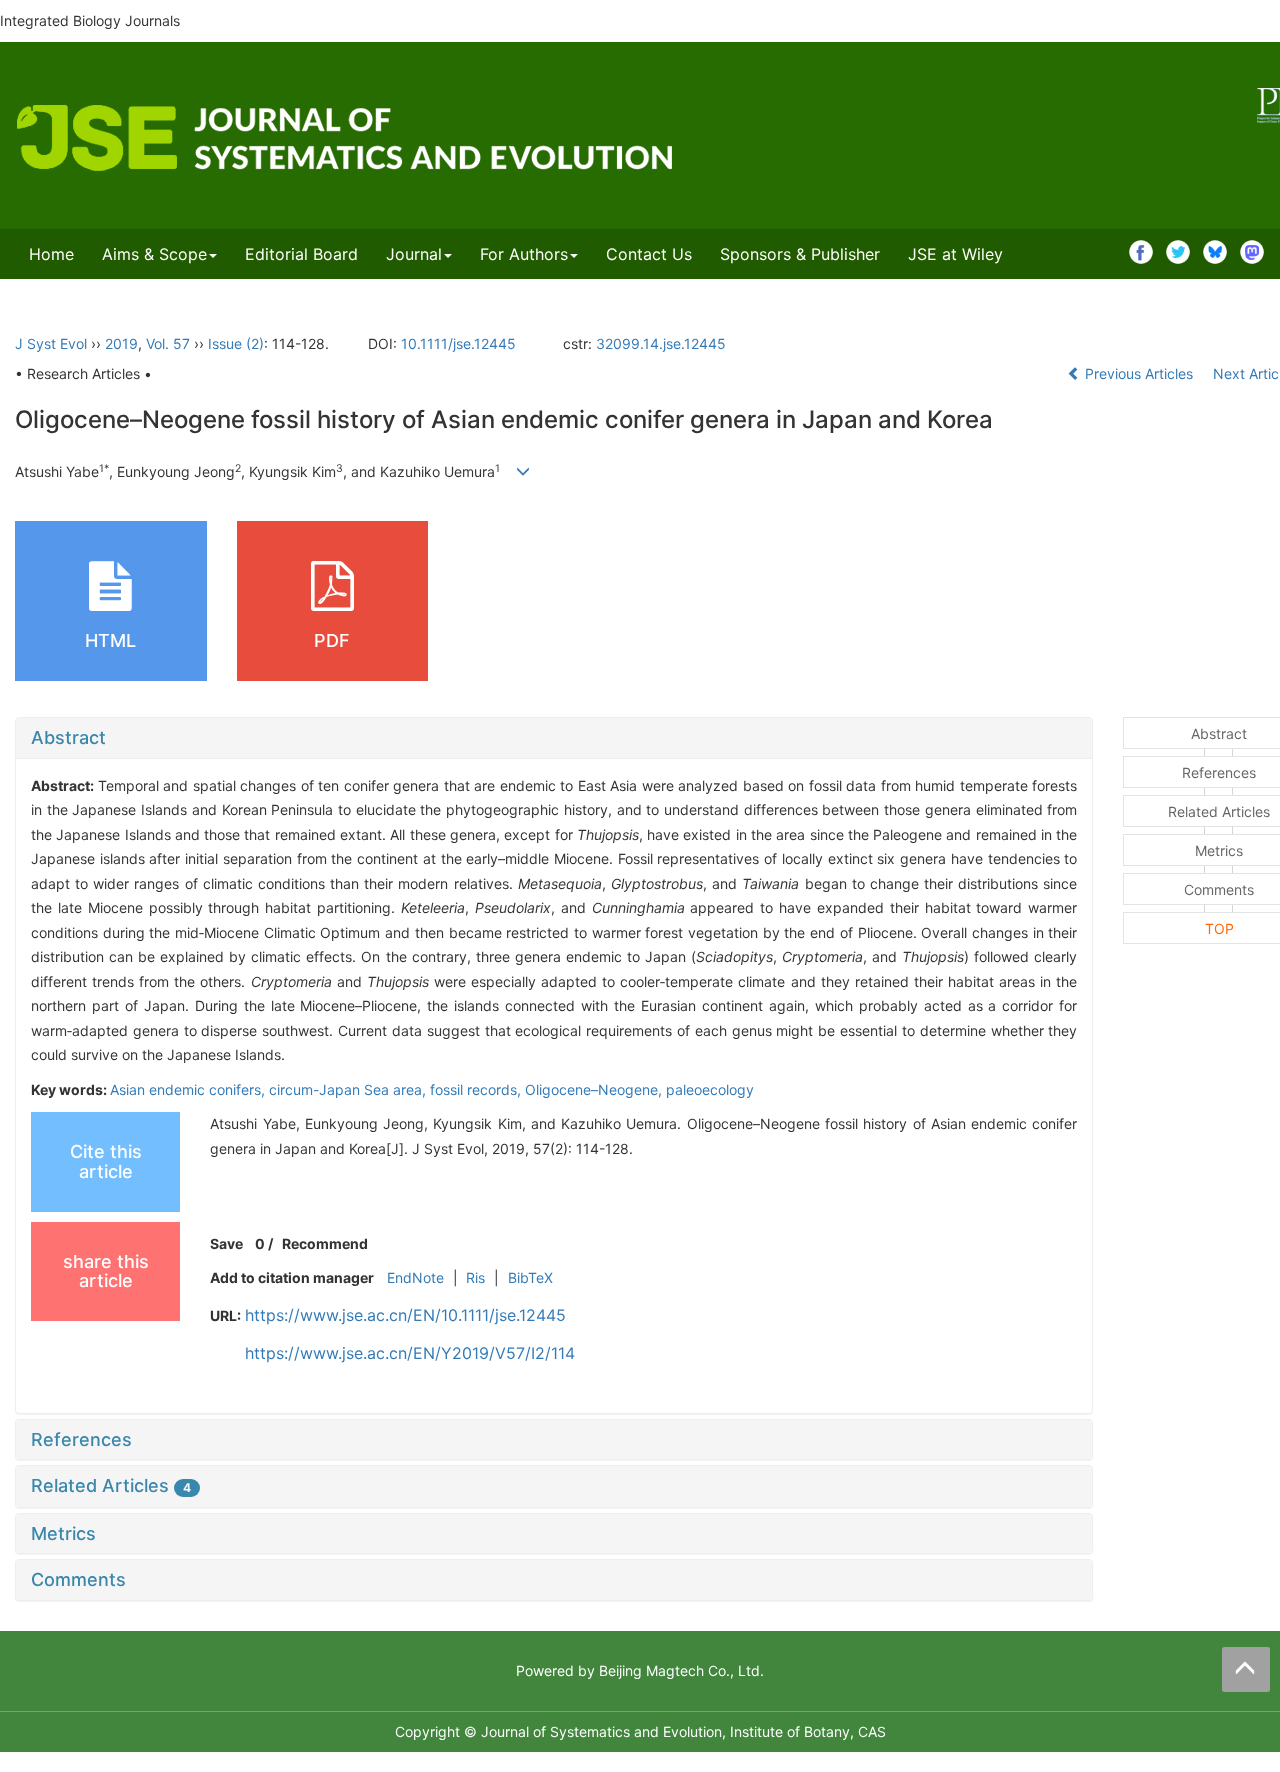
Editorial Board (301, 254)
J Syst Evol (51, 343)
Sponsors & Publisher (800, 254)
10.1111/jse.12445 (458, 343)
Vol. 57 (168, 343)
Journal (414, 254)
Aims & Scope (154, 254)
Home (51, 254)
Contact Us (649, 254)
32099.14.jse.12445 (661, 343)
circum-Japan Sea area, (349, 1089)
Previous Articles (1139, 373)
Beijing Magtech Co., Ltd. (681, 1670)
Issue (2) (236, 343)
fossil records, (477, 1089)
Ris (475, 1277)
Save (226, 1243)
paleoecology (710, 1089)
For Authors (524, 254)
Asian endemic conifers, (189, 1089)
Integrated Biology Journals (90, 20)
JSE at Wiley (955, 254)
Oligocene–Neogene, (595, 1089)
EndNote (415, 1277)
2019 (121, 343)
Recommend (325, 1243)
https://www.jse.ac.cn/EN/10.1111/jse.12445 (405, 1315)
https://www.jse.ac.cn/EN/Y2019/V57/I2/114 (410, 1353)
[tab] (554, 738)
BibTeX (530, 1277)
